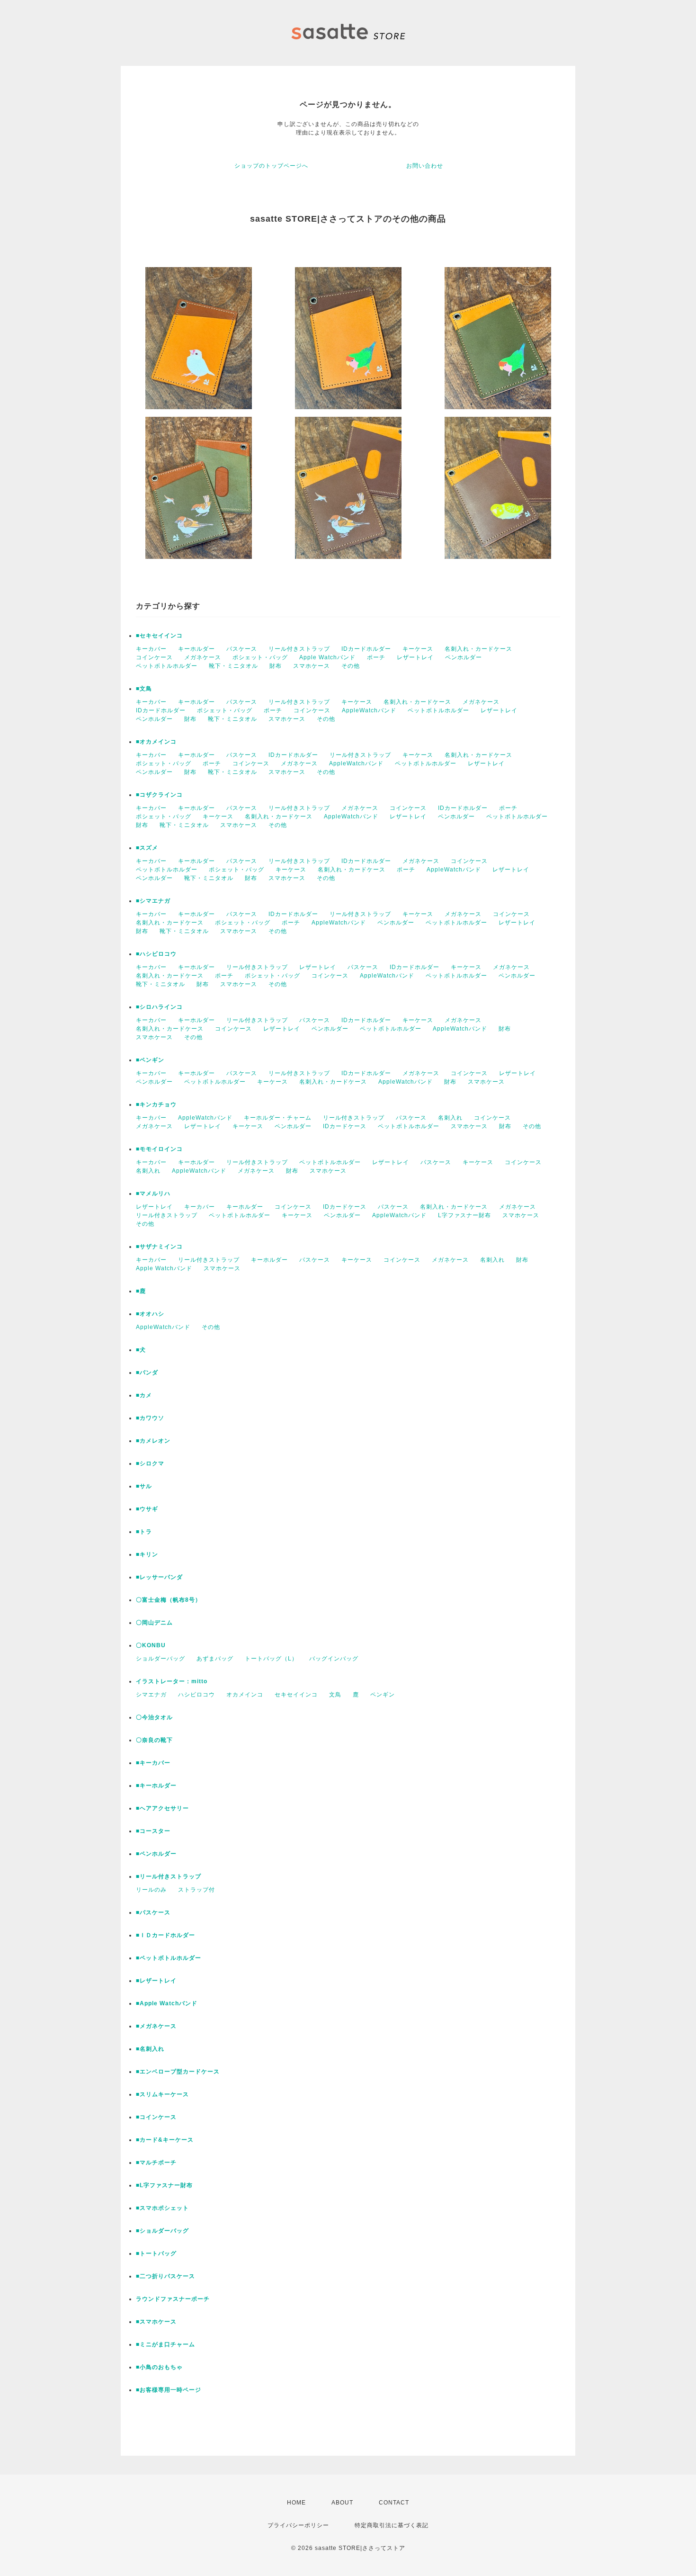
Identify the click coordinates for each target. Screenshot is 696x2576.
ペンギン (383, 1695)
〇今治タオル (154, 1717)
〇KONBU (151, 1645)
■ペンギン (150, 1060)
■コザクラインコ (159, 795)
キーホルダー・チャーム (278, 1118)
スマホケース (312, 666)
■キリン (147, 1554)
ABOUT (342, 2503)
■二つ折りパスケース (165, 2276)
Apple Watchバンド (327, 657)
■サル (144, 1486)
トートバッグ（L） (271, 1659)
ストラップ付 (196, 1890)
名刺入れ (450, 1118)
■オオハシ (150, 1314)
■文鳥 (144, 689)
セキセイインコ (296, 1695)
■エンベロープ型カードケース (178, 2072)
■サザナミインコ (159, 1247)
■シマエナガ (153, 901)
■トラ (144, 1532)
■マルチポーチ (156, 2163)
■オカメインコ (156, 742)
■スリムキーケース (162, 2094)
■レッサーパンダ (159, 1577)
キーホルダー (196, 649)
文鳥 (335, 1695)
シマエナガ (151, 1695)
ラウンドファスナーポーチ (173, 2299)
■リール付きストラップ (169, 1876)
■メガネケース (156, 2026)
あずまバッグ (215, 1659)
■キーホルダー (156, 1786)
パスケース (242, 649)
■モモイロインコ (159, 1149)
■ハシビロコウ (156, 954)
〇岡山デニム (154, 1623)
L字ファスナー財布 (464, 1215)
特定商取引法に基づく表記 (392, 2525)
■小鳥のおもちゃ (159, 2367)
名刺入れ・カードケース (478, 649)
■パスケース (153, 1912)
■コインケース (156, 2117)
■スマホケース (156, 2322)
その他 (351, 666)
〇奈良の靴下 (154, 1740)
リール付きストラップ (299, 649)
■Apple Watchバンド (167, 2003)
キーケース (418, 649)
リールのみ (151, 1890)
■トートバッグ (156, 2253)
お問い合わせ (425, 166)
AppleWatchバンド (369, 710)
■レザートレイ (156, 1981)
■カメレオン (153, 1441)
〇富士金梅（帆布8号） (169, 1600)
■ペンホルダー (156, 1854)
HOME (296, 2503)
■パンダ (147, 1373)
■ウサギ (147, 1509)
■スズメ (147, 848)
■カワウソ (150, 1418)
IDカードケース (345, 1126)
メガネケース (203, 657)
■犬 (141, 1350)
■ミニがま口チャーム (165, 2344)
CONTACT (394, 2503)
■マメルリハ (153, 1194)
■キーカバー (153, 1763)
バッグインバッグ (334, 1659)
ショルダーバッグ (161, 1659)
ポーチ (376, 657)
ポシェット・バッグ (260, 657)
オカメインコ (245, 1695)
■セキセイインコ (159, 636)
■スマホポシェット (162, 2208)
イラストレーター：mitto (172, 1681)
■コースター (153, 1831)
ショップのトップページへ (271, 166)
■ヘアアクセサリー (162, 1808)
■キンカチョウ (156, 1104)
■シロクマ (150, 1463)
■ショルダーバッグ (162, 2231)
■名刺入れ (150, 2049)
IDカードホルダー (366, 649)
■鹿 (141, 1291)
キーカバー (151, 649)
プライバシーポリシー (298, 2525)
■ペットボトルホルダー (169, 1958)
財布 (276, 666)
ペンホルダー (464, 657)
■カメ (144, 1395)
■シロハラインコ (159, 1007)
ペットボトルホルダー (167, 666)
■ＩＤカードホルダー (165, 1935)
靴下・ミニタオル (233, 666)
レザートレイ (415, 657)
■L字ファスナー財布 (164, 2185)
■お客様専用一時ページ (169, 2390)
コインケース (154, 657)
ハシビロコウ (196, 1695)
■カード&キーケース (165, 2140)
